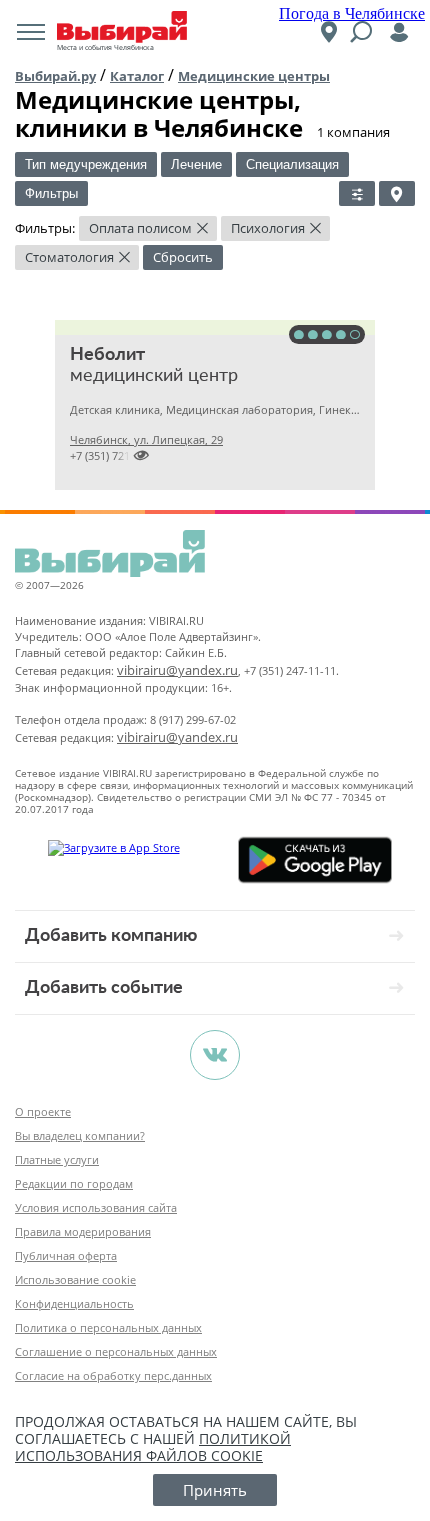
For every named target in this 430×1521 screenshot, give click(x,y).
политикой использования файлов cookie (153, 1447)
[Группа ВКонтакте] (215, 1055)
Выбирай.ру (55, 76)
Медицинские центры (254, 76)
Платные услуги (57, 1159)
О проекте (43, 1111)
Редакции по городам (74, 1183)
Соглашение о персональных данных (116, 1351)
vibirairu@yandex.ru (177, 670)
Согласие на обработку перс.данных (113, 1375)
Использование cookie (75, 1279)
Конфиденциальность (74, 1303)
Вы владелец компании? (80, 1135)
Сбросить (183, 257)
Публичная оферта (66, 1255)
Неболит (107, 355)
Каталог (137, 76)
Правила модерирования (83, 1231)
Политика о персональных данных (108, 1327)
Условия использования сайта (96, 1207)
